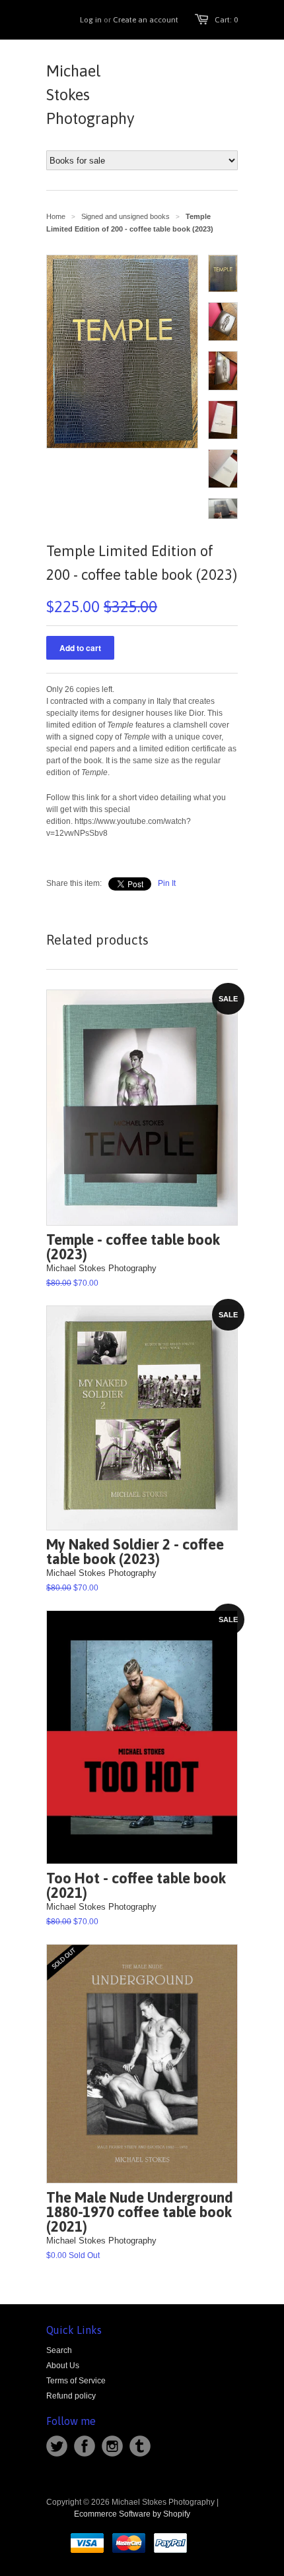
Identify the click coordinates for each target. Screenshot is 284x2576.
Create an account (146, 20)
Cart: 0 (226, 20)
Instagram (112, 2446)
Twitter (57, 2446)
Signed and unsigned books (125, 216)
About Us (63, 2366)
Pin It (167, 883)
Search (59, 2350)
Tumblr (140, 2446)
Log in (91, 20)
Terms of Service (76, 2381)
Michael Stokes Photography (90, 95)
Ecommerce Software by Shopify (132, 2514)
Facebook (85, 2446)
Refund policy (71, 2396)
